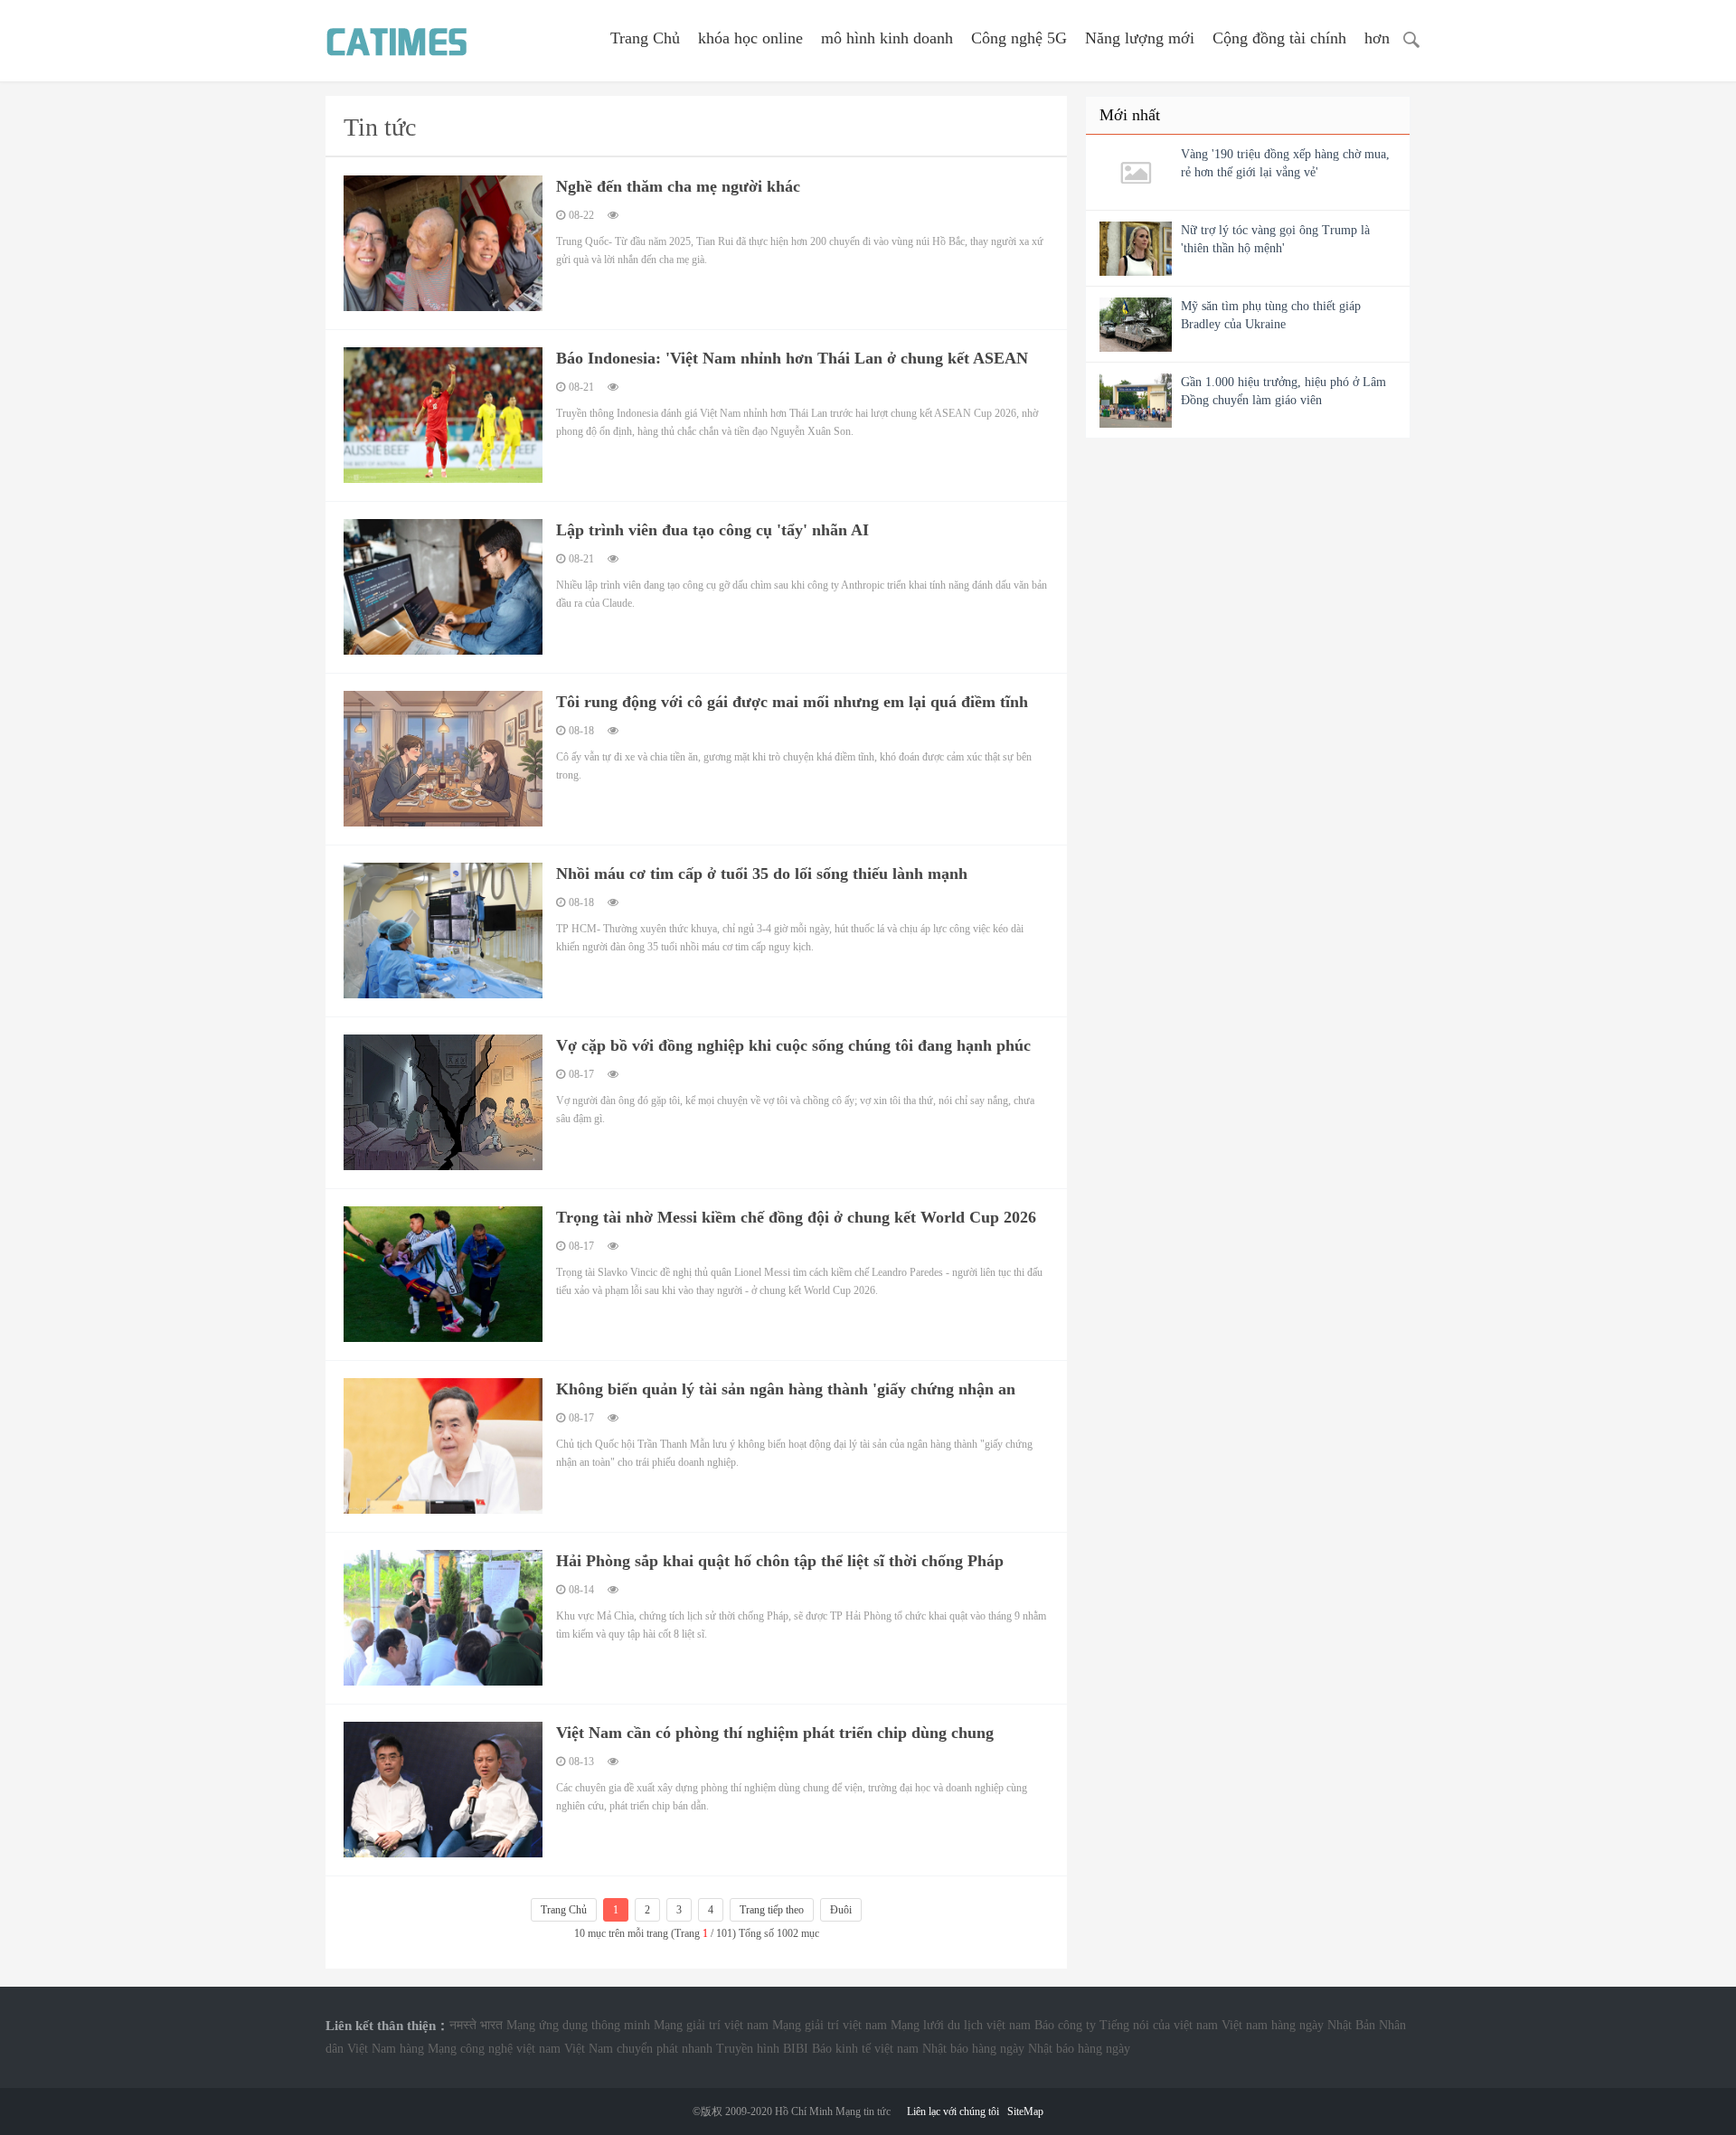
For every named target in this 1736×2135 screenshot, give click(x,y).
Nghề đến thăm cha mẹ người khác (678, 186)
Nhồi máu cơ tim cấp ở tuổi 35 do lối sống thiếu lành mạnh (762, 874)
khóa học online (750, 38)
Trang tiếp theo (772, 1910)
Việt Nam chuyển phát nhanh (638, 2049)
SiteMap (1025, 2111)
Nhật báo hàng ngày (973, 2049)
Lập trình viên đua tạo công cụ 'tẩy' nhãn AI (712, 530)
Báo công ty (1065, 2025)
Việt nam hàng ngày (1273, 2025)
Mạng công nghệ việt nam (494, 2049)
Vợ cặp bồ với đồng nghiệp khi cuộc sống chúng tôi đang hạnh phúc (793, 1045)
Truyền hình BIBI (762, 2049)
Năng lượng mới (1140, 38)
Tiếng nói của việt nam (1159, 2025)
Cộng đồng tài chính (1279, 38)
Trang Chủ (645, 38)
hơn (1377, 38)
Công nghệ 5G (1019, 38)
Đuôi (841, 1910)
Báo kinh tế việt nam (865, 2049)
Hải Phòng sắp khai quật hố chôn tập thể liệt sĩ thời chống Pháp (780, 1561)
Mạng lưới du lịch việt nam (961, 2025)
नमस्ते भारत (476, 2025)
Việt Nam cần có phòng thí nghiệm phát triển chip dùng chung (775, 1733)
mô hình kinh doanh (887, 38)
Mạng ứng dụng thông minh (578, 2025)
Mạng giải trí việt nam (711, 2025)
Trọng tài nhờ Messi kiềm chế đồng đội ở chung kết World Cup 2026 (796, 1217)
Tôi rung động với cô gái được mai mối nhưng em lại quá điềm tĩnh (792, 702)
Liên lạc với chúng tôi (953, 2111)
